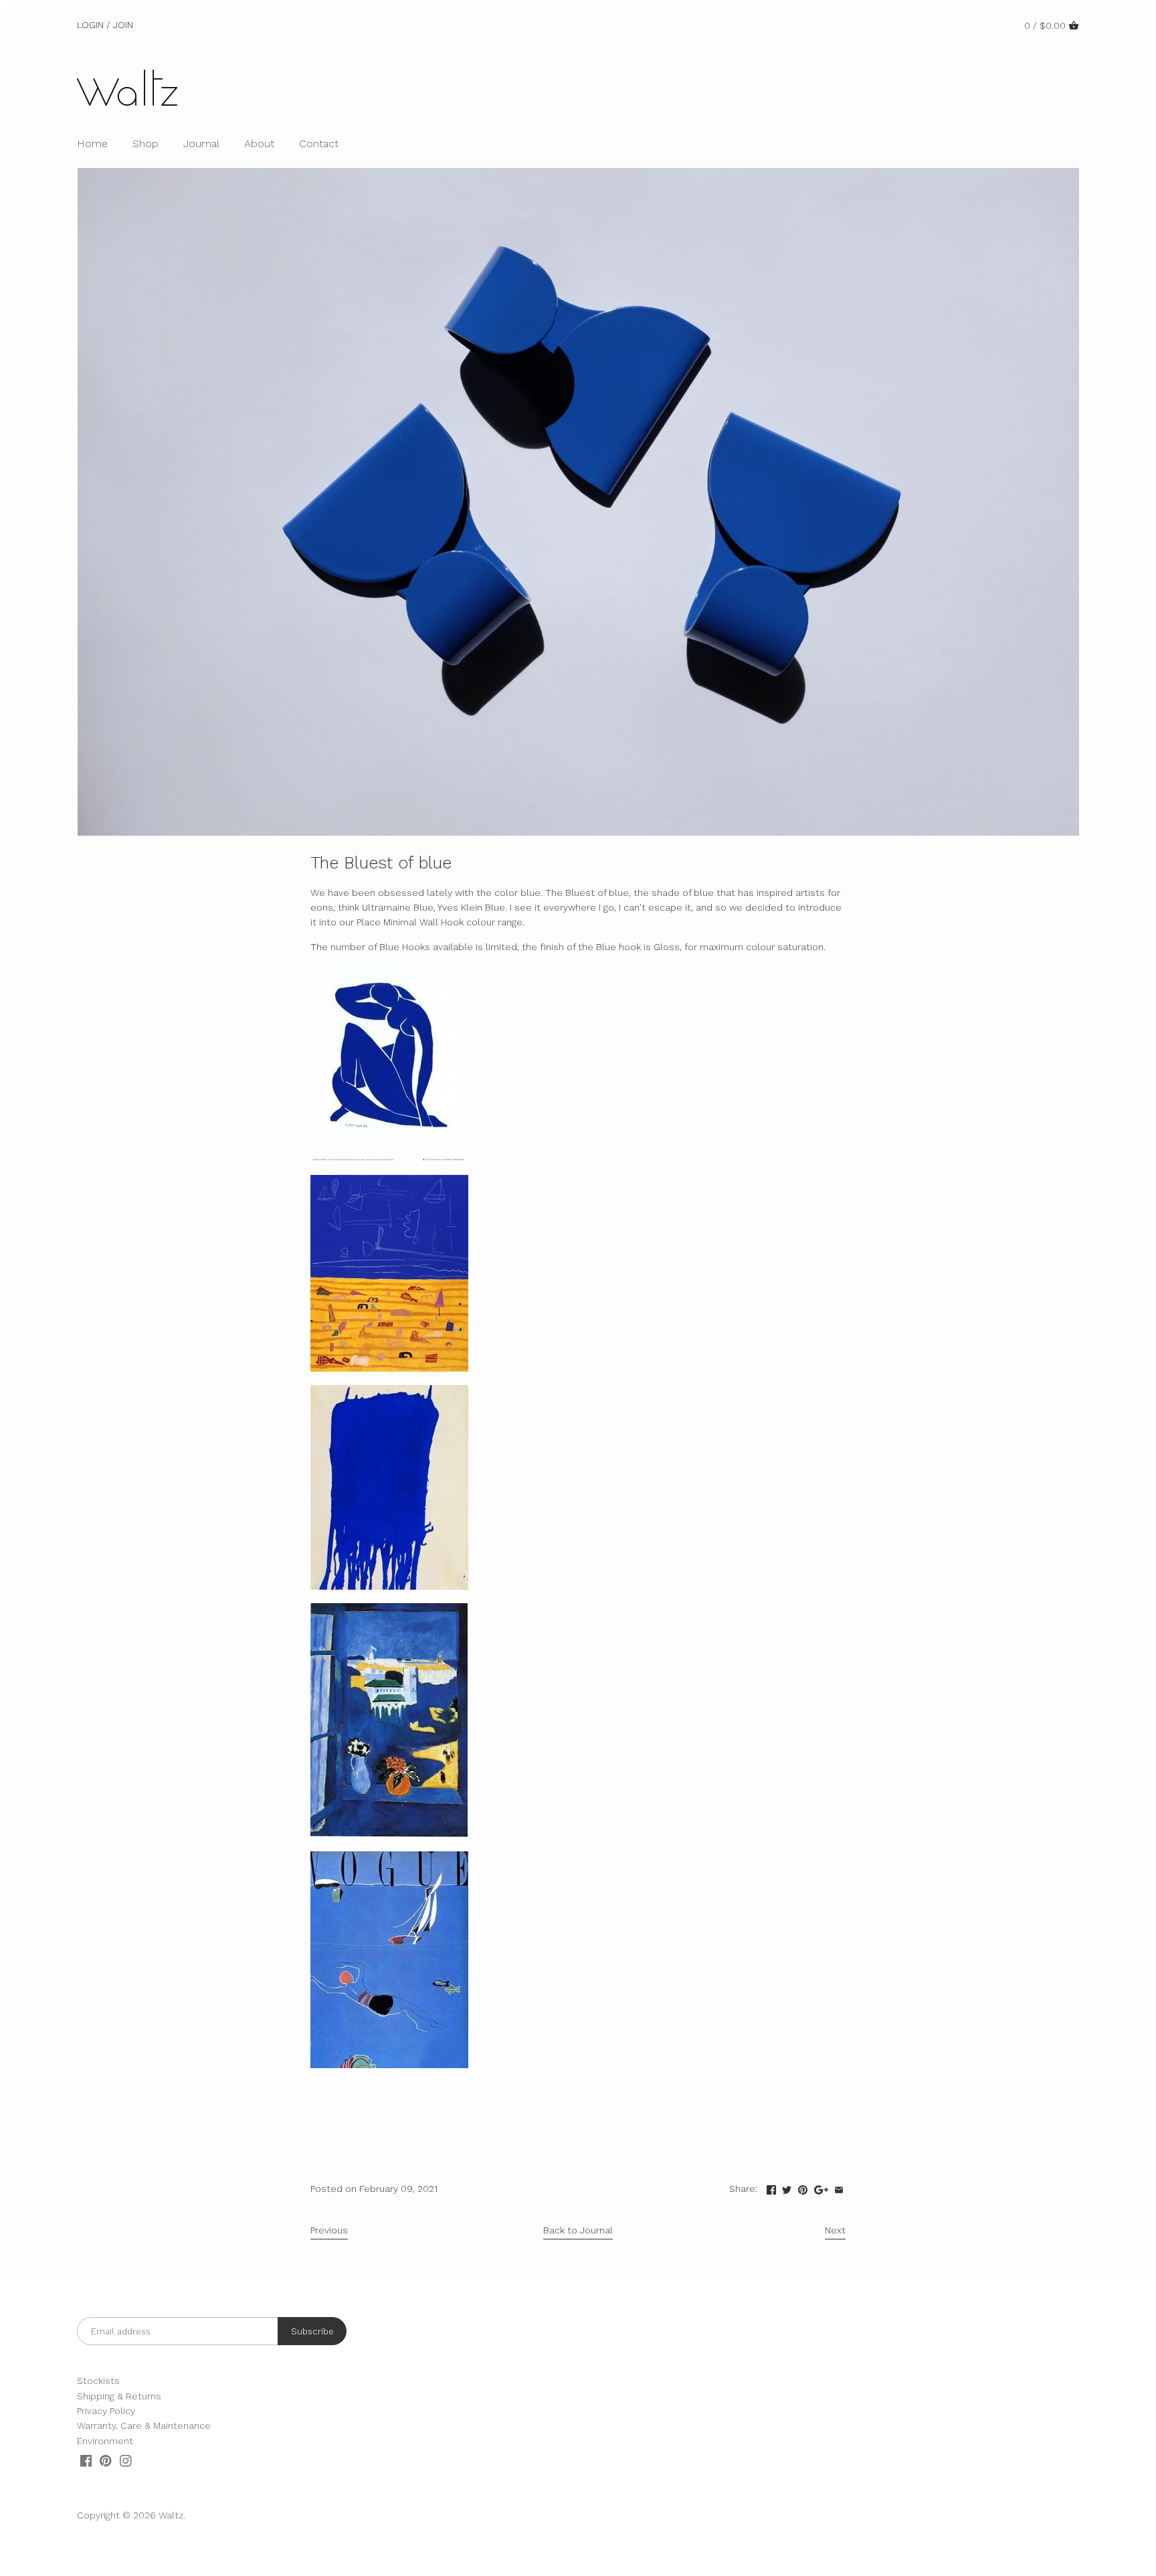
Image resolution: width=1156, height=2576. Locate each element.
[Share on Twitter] (787, 2187)
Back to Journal (578, 2230)
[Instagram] (126, 2461)
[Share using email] (839, 2187)
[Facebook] (86, 2461)
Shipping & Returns (119, 2396)
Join (123, 25)
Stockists (98, 2381)
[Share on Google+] (821, 2187)
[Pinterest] (106, 2461)
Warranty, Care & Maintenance (144, 2425)
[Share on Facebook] (771, 2187)
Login (90, 25)
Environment (105, 2441)
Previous (329, 2230)
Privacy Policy (106, 2411)
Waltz (171, 2515)
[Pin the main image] (803, 2187)
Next (835, 2230)
